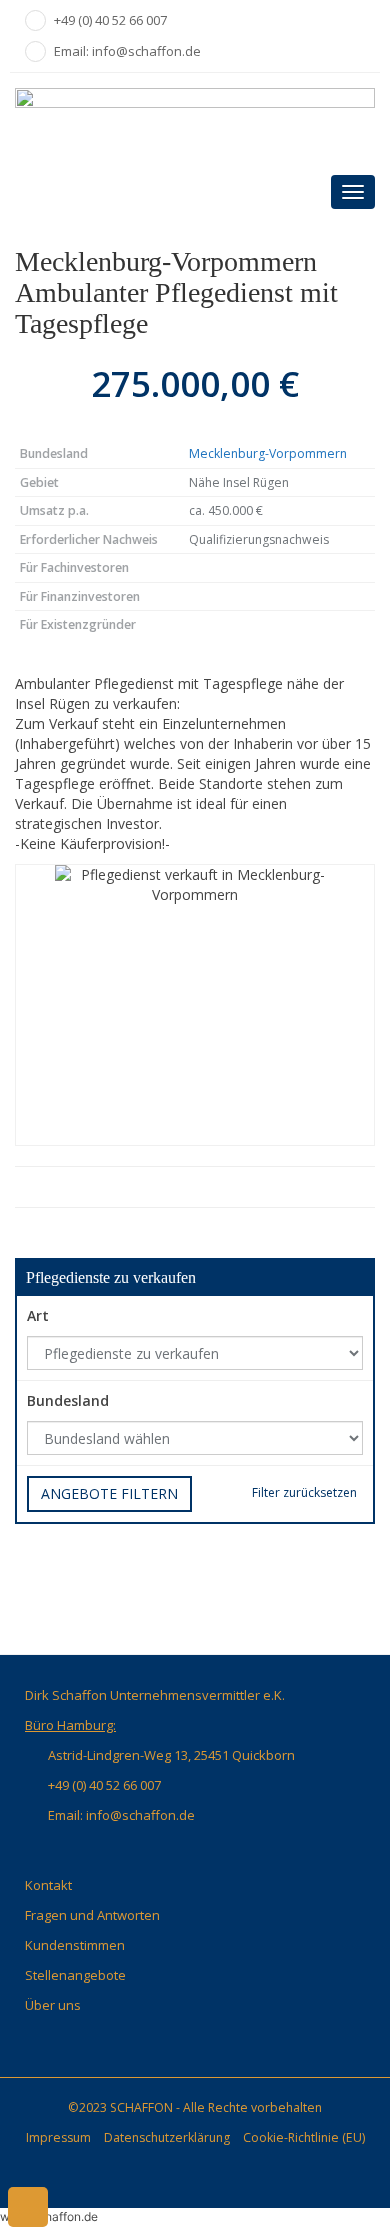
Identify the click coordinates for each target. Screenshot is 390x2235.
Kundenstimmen (75, 1945)
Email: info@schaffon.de (127, 51)
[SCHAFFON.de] (195, 120)
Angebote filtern (109, 1493)
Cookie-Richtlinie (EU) (304, 2137)
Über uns (53, 2005)
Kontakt (48, 1885)
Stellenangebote (75, 1975)
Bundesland (68, 1400)
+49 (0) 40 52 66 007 (110, 20)
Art (38, 1315)
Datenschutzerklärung (167, 2137)
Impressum (58, 2137)
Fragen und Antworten (92, 1915)
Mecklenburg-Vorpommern (268, 453)
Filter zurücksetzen (304, 1492)
